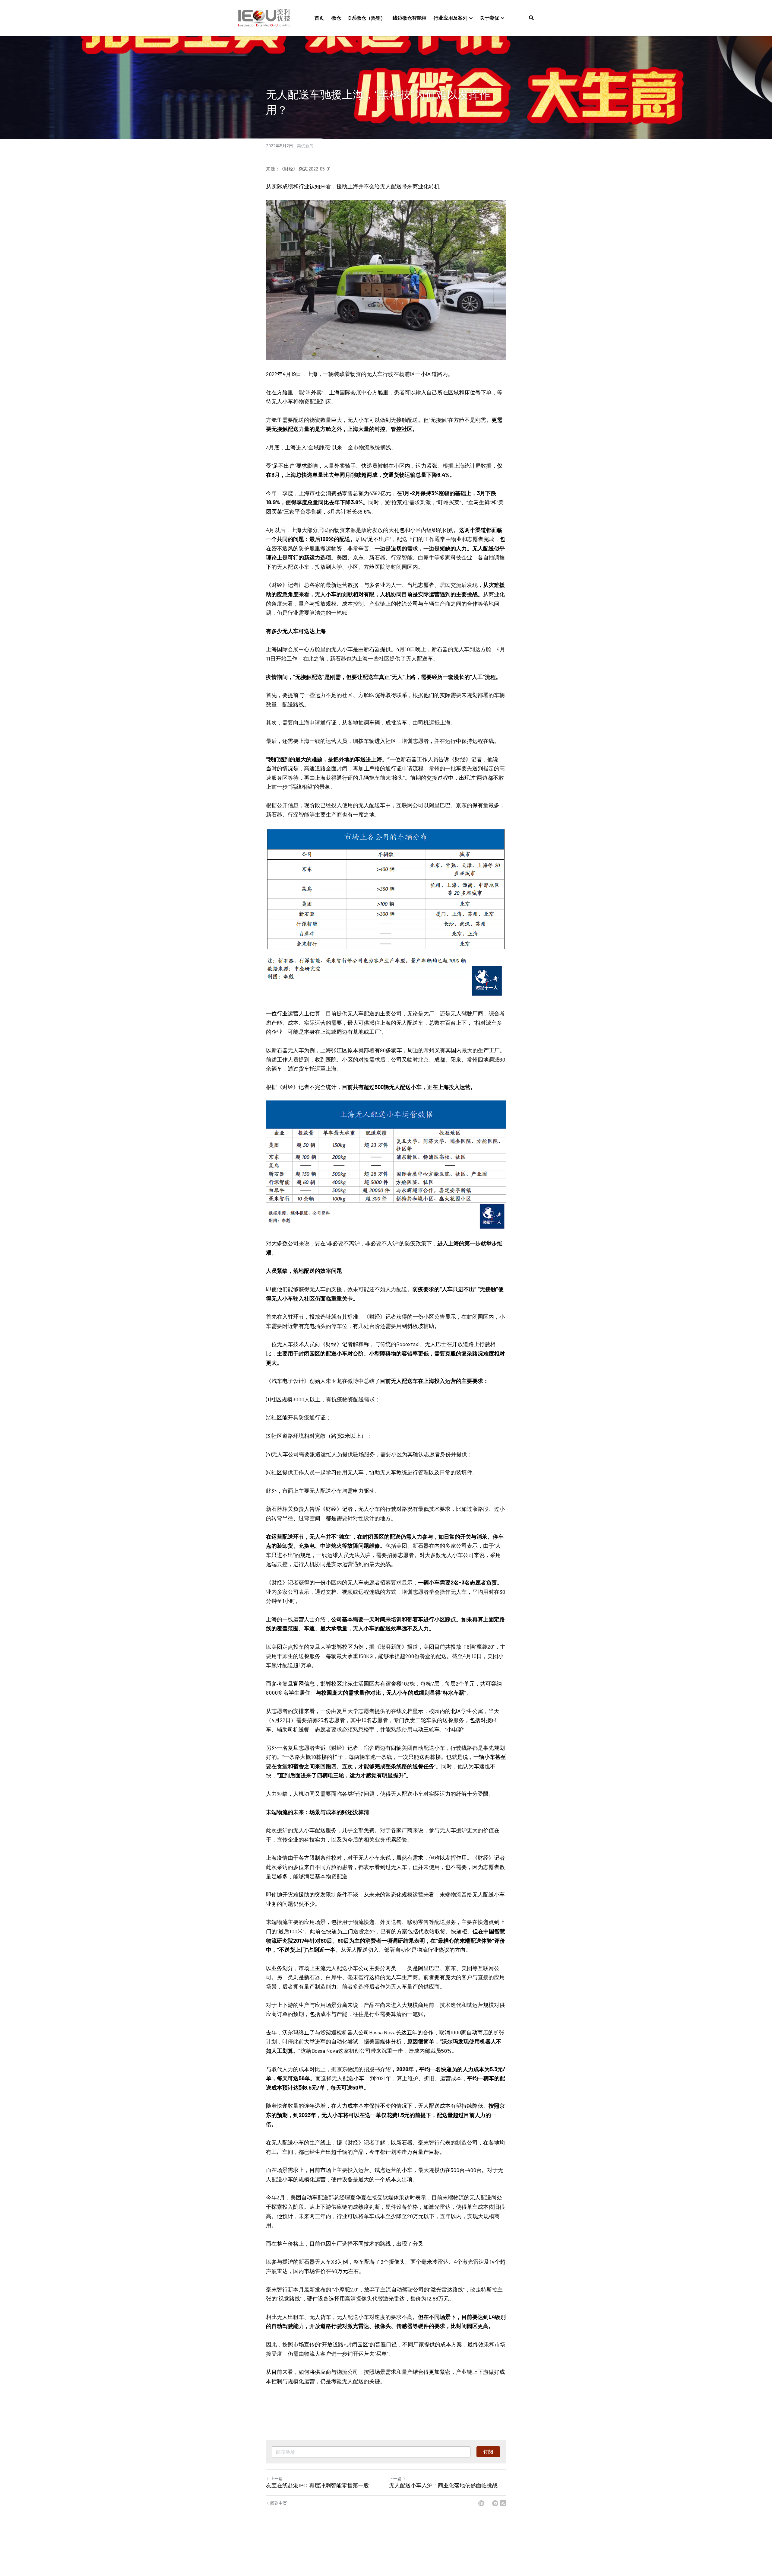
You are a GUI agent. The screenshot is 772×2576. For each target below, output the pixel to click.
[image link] (264, 18)
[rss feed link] (503, 2503)
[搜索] (531, 18)
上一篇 (277, 2478)
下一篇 (395, 2478)
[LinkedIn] (481, 2503)
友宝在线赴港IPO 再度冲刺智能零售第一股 (317, 2486)
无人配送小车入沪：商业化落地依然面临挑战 (443, 2486)
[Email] (495, 2503)
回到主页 (279, 2503)
